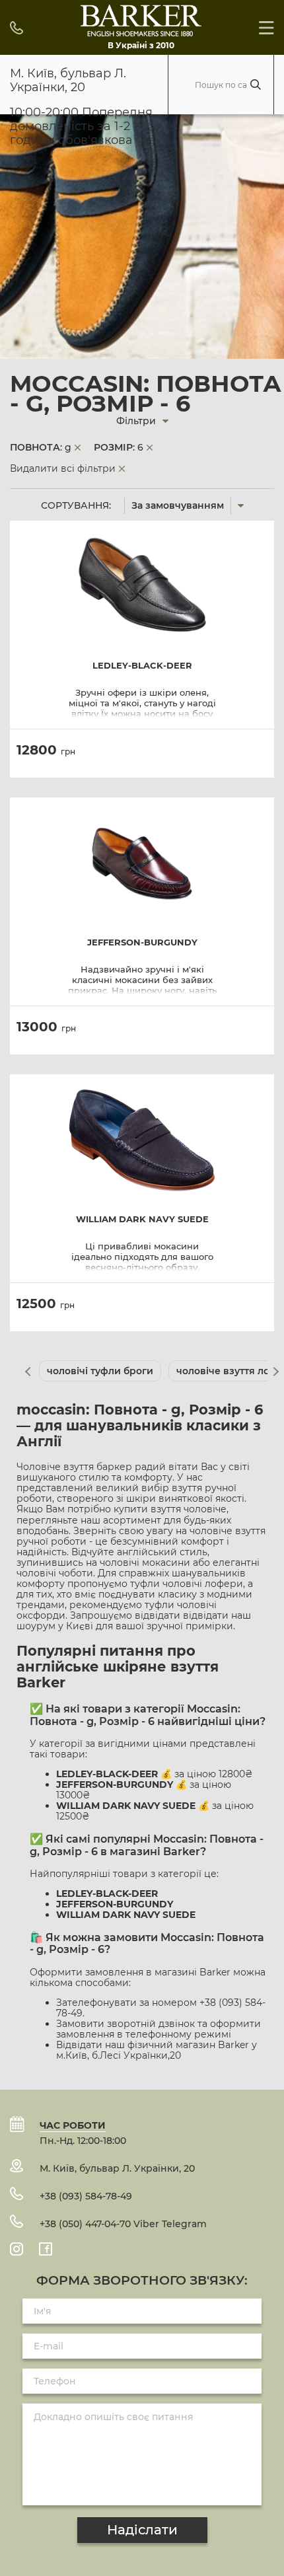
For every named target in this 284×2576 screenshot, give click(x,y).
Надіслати (142, 2530)
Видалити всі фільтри (63, 468)
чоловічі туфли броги (100, 1371)
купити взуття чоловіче (170, 1509)
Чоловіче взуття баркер (74, 1467)
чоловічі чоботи (55, 1573)
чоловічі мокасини (145, 1563)
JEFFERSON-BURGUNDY (142, 942)
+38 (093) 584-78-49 (86, 2196)
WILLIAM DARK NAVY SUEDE (142, 1219)
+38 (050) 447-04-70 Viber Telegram (123, 2224)
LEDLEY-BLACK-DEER (142, 666)
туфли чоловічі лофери (187, 1584)
